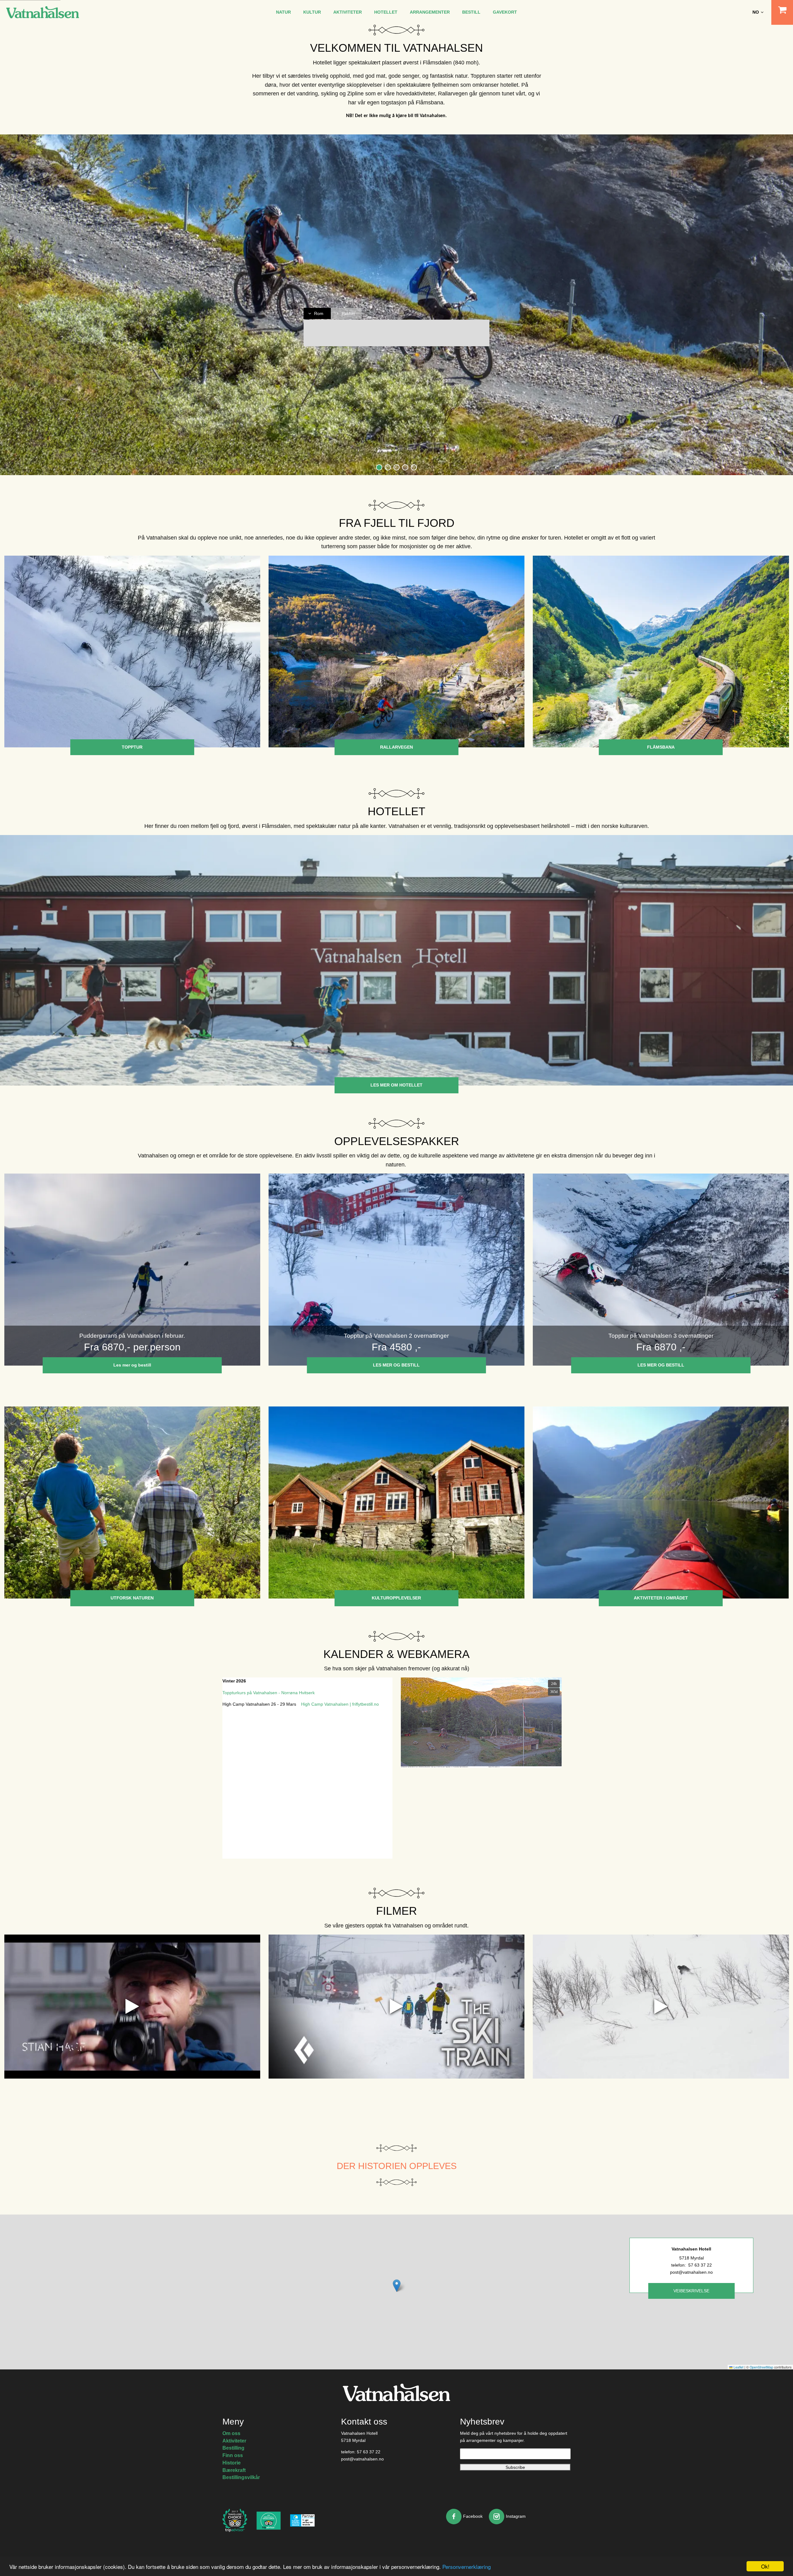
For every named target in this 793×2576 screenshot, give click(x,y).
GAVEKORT (505, 12)
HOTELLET (386, 12)
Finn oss (233, 2455)
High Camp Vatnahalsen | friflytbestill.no (340, 1704)
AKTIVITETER (348, 12)
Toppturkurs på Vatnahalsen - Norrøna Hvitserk (269, 1693)
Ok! (765, 2566)
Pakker (348, 313)
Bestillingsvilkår (241, 2477)
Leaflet (738, 2367)
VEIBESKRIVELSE (691, 2291)
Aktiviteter (234, 2441)
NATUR (283, 12)
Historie (232, 2463)
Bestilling (233, 2448)
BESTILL (471, 12)
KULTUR (312, 12)
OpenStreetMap (761, 2367)
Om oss (231, 2433)
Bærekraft (234, 2470)
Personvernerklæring (467, 2567)
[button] (379, 467)
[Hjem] (43, 12)
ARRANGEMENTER (430, 12)
